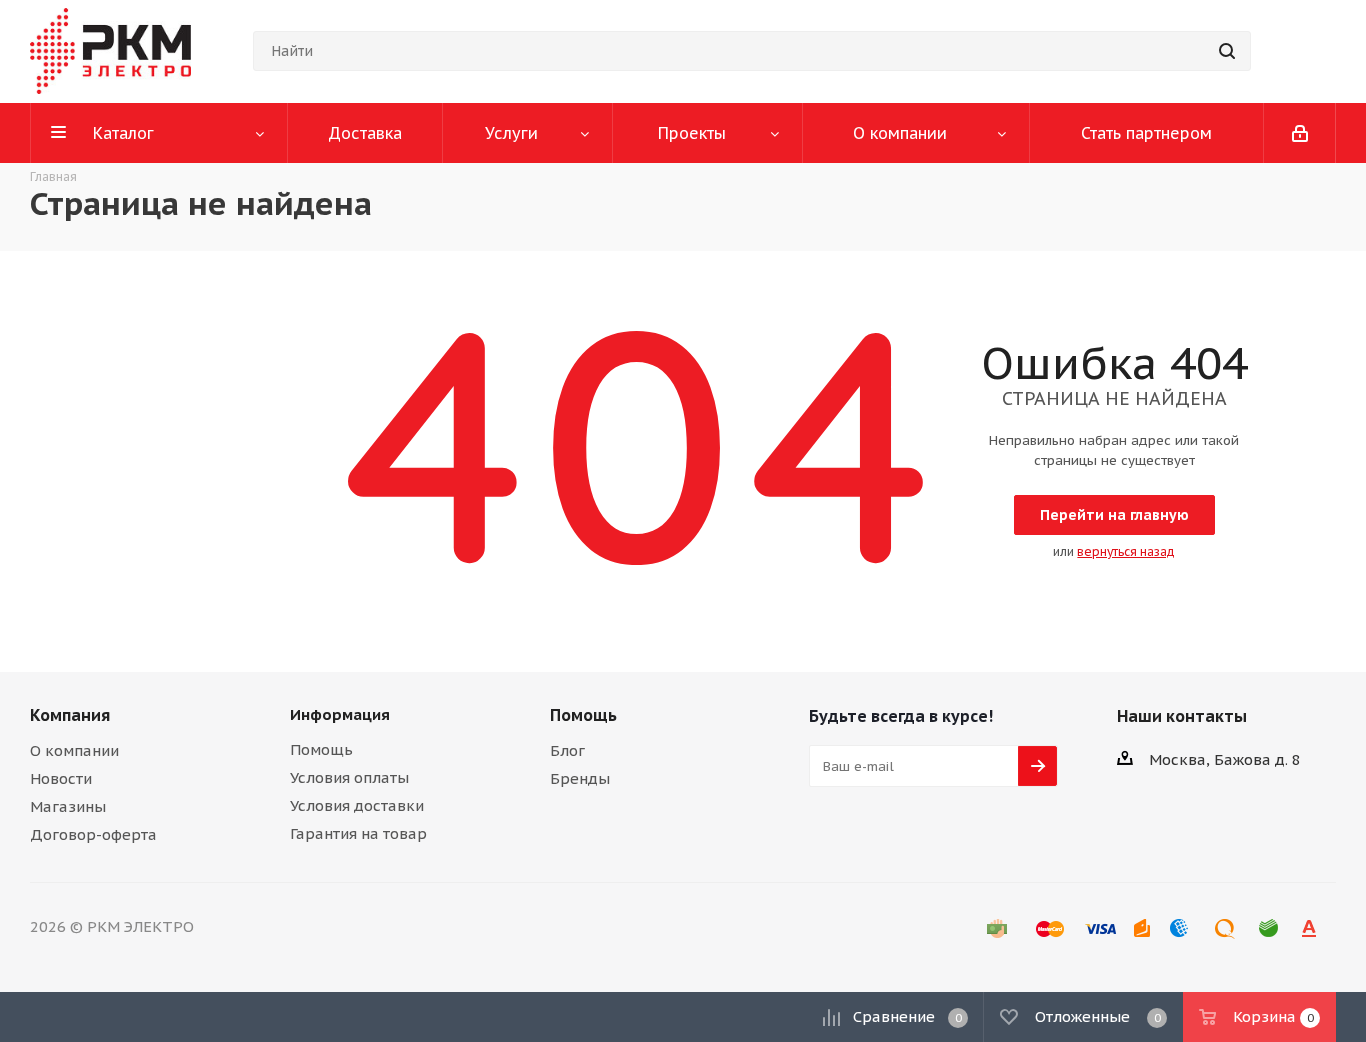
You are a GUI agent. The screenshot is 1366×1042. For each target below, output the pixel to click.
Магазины (68, 806)
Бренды (580, 778)
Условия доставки (357, 805)
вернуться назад (1126, 551)
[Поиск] (1227, 51)
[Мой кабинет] (1300, 133)
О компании (74, 750)
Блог (567, 750)
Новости (61, 778)
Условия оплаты (349, 777)
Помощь (321, 749)
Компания (70, 715)
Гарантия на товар (358, 833)
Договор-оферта (93, 834)
